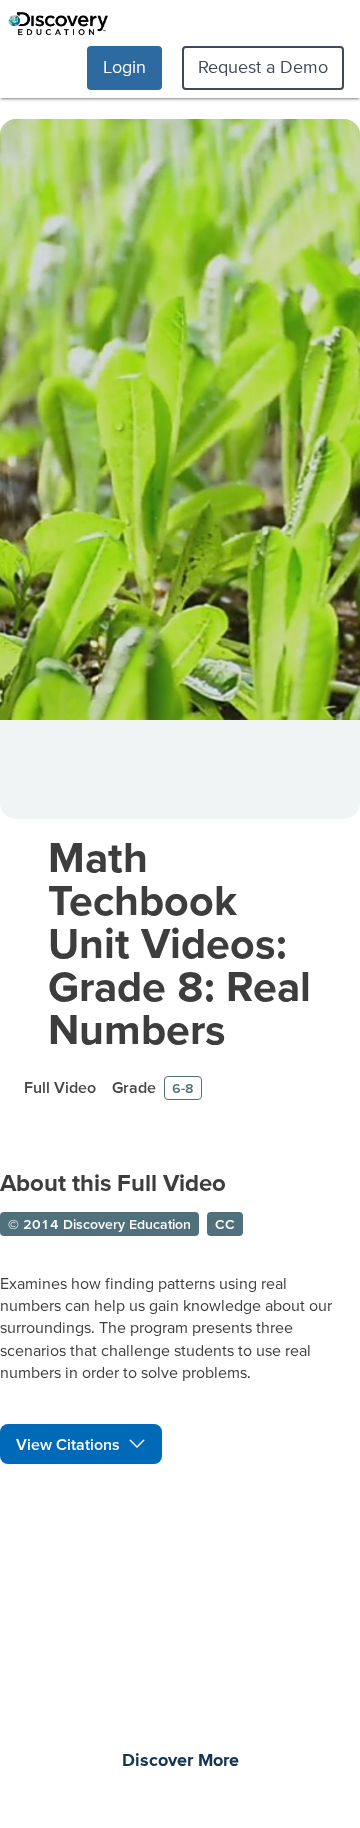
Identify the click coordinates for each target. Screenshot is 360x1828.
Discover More (180, 1761)
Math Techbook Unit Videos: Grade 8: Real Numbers (179, 942)
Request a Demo (263, 66)
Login (124, 66)
